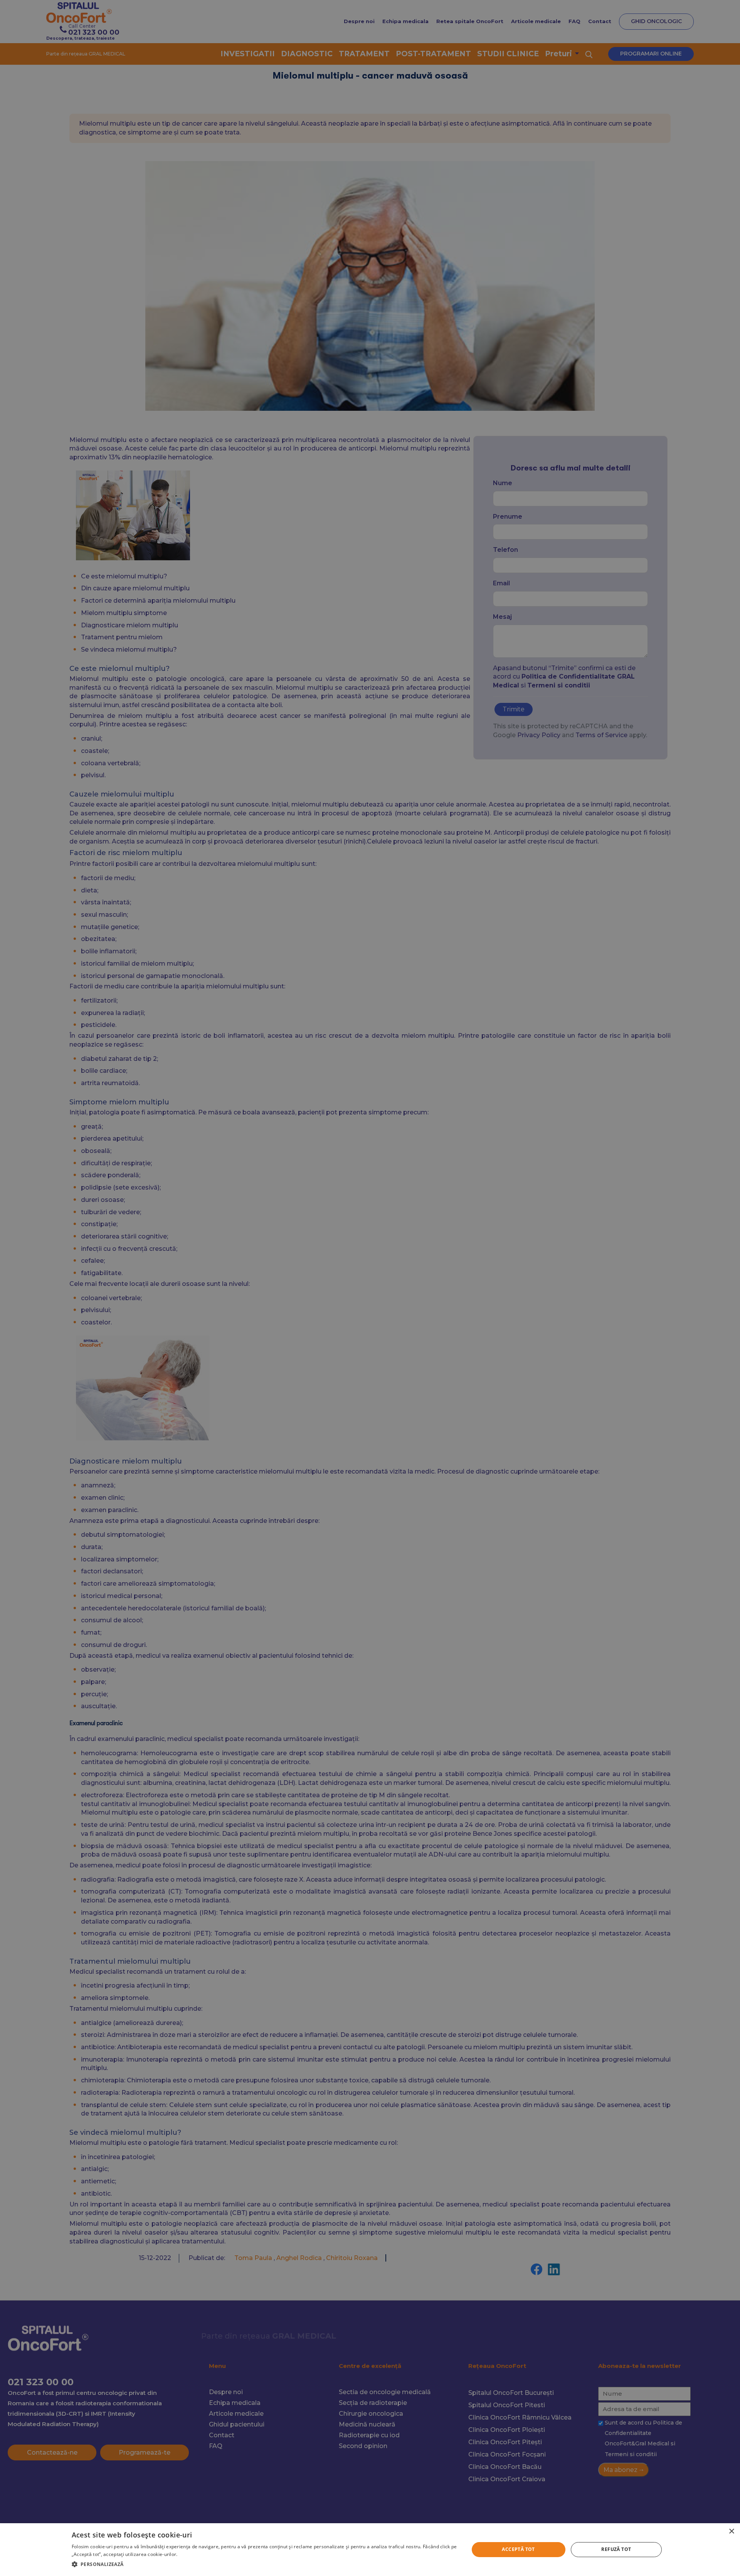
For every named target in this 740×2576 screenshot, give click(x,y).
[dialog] (370, 2550)
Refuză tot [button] (616, 2549)
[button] (264, 2564)
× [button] (731, 2531)
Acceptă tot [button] (518, 2549)
